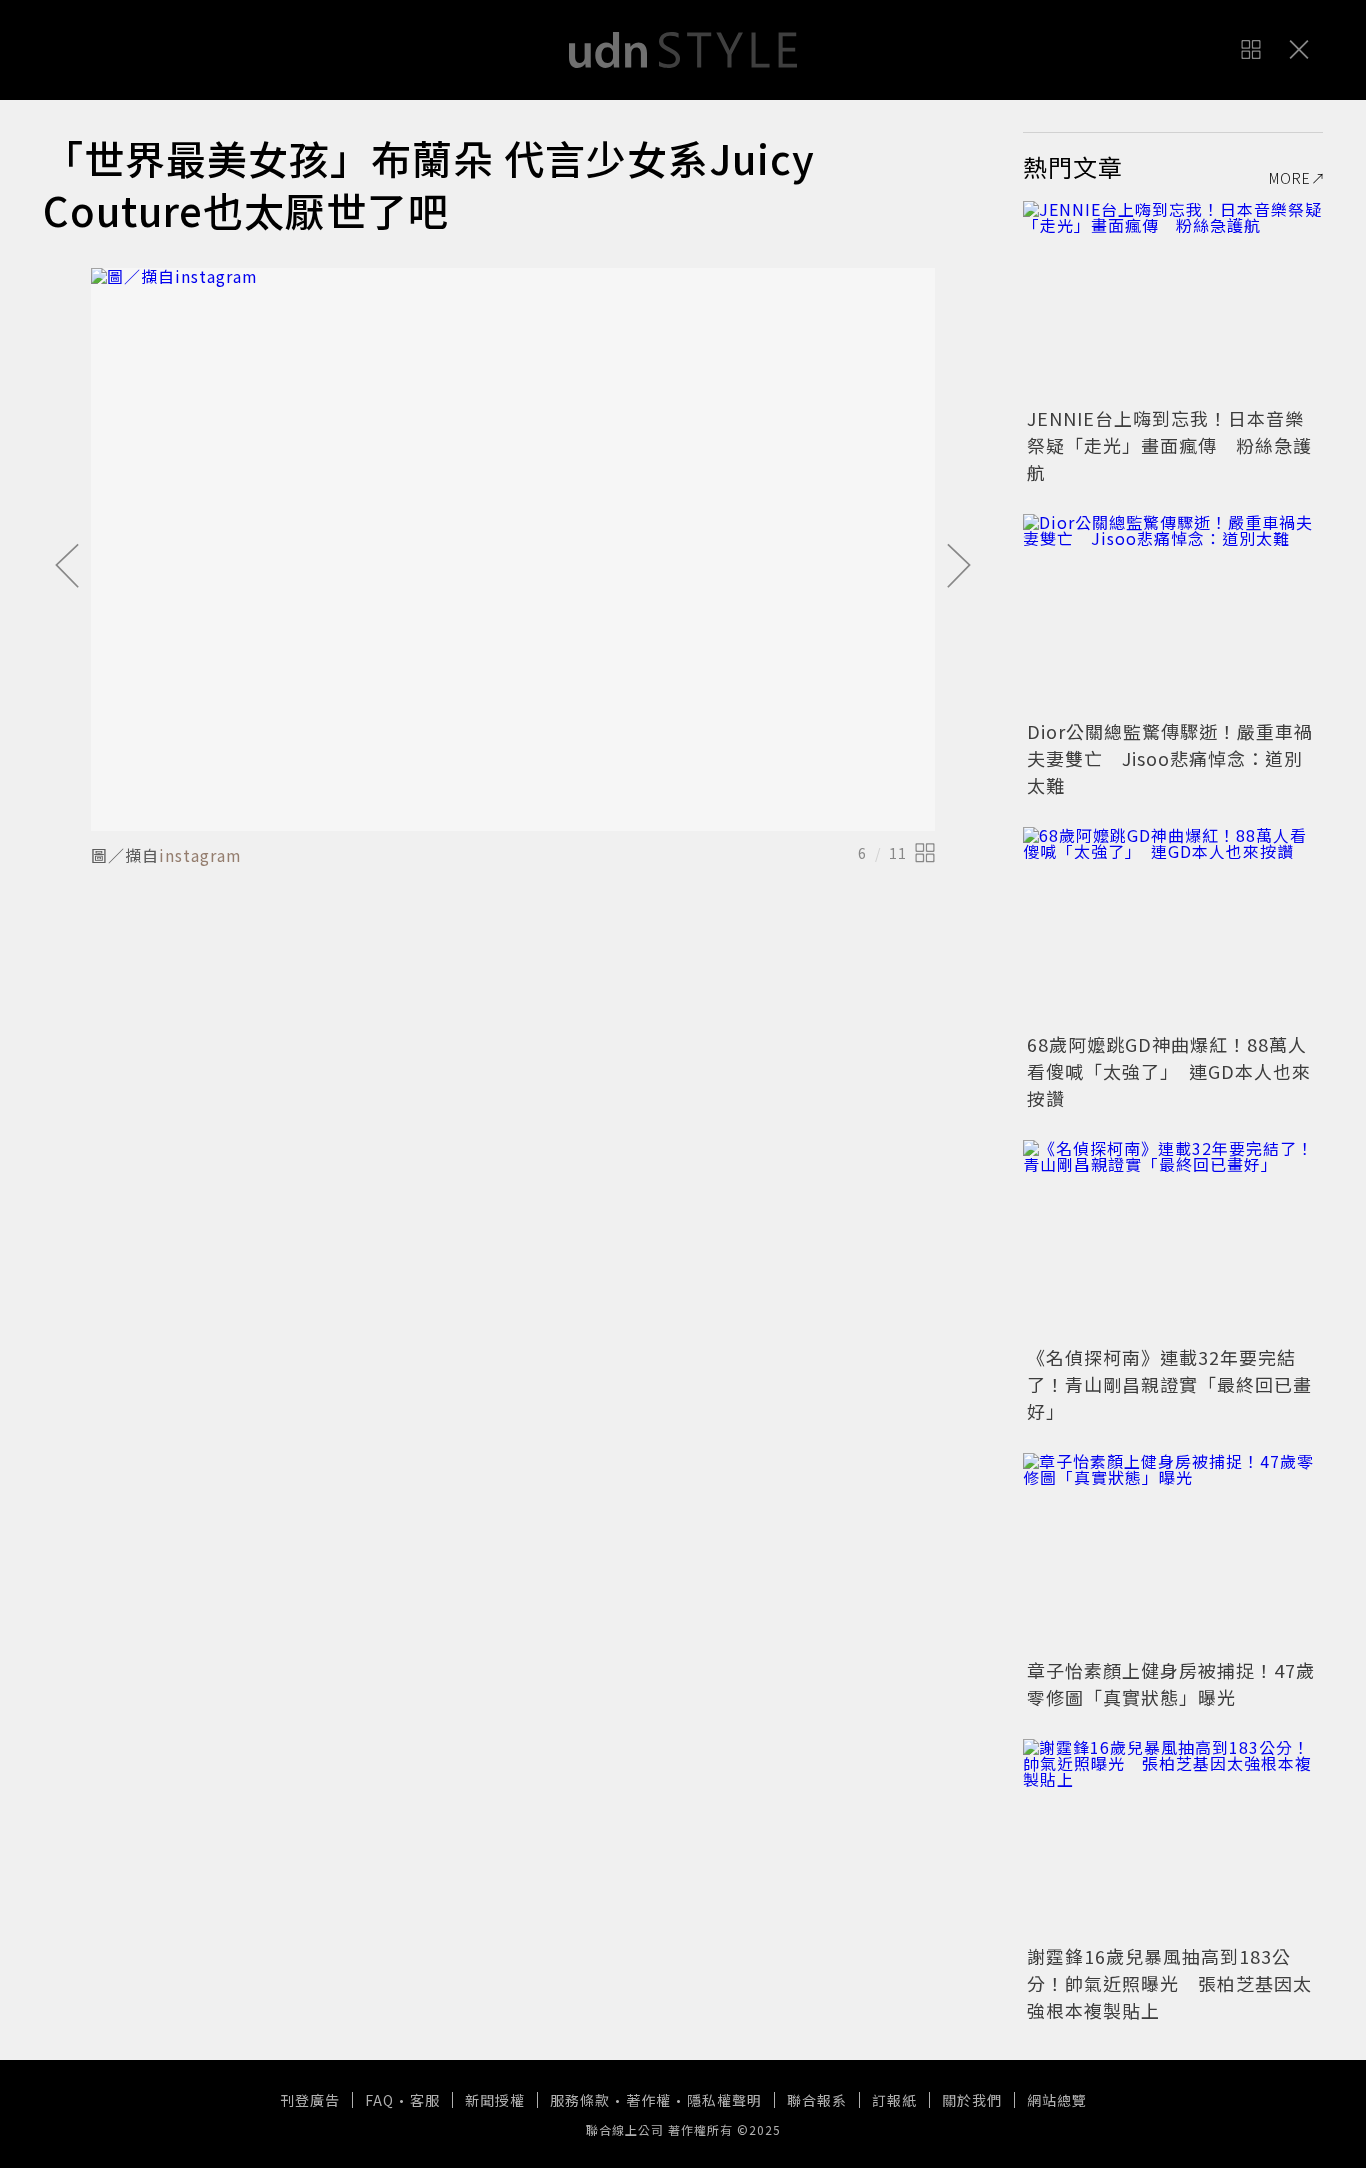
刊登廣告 (310, 2100)
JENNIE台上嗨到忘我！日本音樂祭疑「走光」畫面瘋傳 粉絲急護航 (1169, 445)
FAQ (379, 2100)
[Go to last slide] (67, 567)
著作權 (648, 2100)
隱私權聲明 (724, 2100)
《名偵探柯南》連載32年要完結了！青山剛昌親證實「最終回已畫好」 (1169, 1384)
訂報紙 (894, 2100)
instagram (200, 855)
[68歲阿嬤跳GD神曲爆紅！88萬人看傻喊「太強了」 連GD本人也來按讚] (1173, 927)
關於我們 (972, 2100)
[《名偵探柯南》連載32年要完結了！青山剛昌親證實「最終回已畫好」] (1173, 1240)
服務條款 (580, 2100)
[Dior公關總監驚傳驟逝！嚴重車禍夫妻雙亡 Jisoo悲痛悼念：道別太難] (1173, 614)
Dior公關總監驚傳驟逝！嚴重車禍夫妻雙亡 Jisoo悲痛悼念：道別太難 (1170, 758)
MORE (1290, 178)
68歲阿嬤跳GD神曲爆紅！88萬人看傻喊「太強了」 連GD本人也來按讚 (1169, 1071)
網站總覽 (1057, 2100)
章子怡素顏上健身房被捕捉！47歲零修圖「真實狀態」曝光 (1171, 1683)
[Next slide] (959, 567)
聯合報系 (817, 2100)
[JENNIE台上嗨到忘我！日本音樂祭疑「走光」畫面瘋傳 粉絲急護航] (1173, 301)
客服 (425, 2100)
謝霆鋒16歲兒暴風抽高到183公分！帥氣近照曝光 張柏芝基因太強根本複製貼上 (1169, 1983)
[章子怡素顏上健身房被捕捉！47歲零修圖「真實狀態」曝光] (1173, 1553)
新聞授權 (495, 2100)
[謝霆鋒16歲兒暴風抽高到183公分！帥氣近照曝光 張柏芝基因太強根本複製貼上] (1173, 1839)
